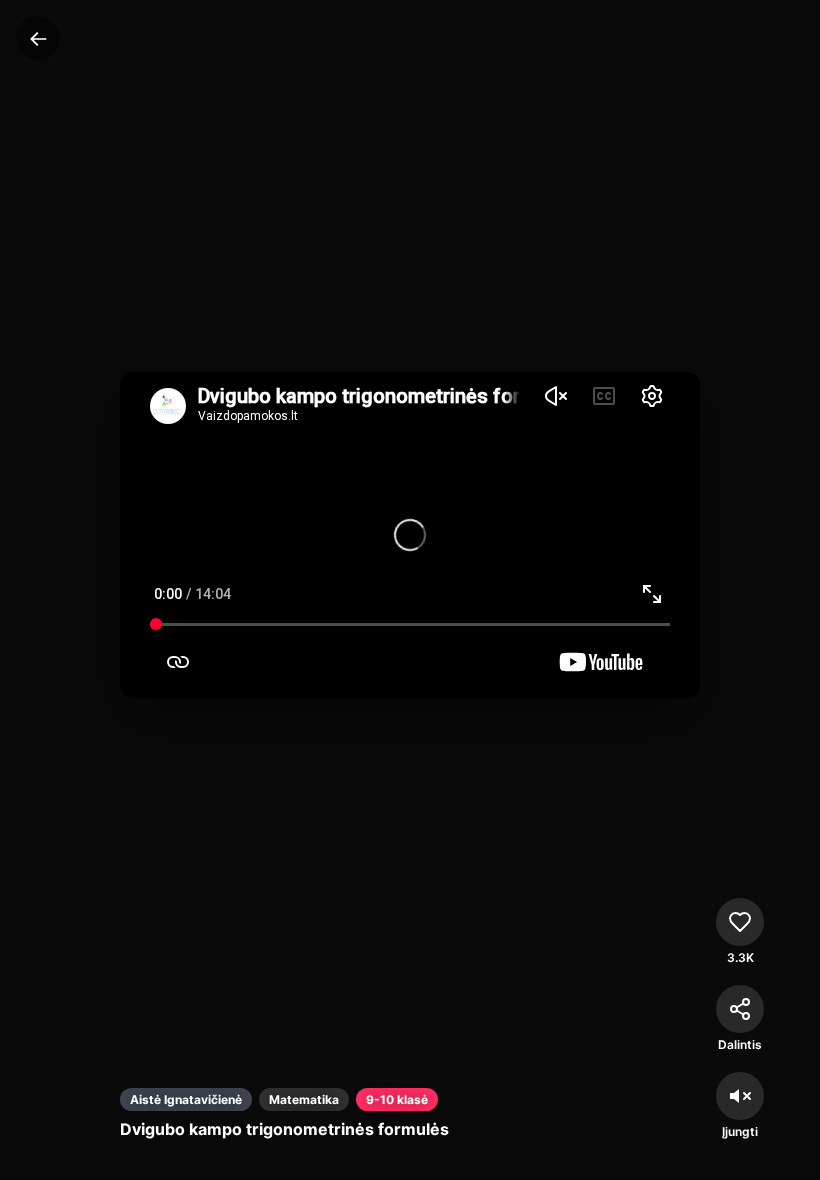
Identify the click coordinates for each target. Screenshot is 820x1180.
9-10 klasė (397, 1099)
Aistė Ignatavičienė (186, 1099)
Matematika (304, 1099)
